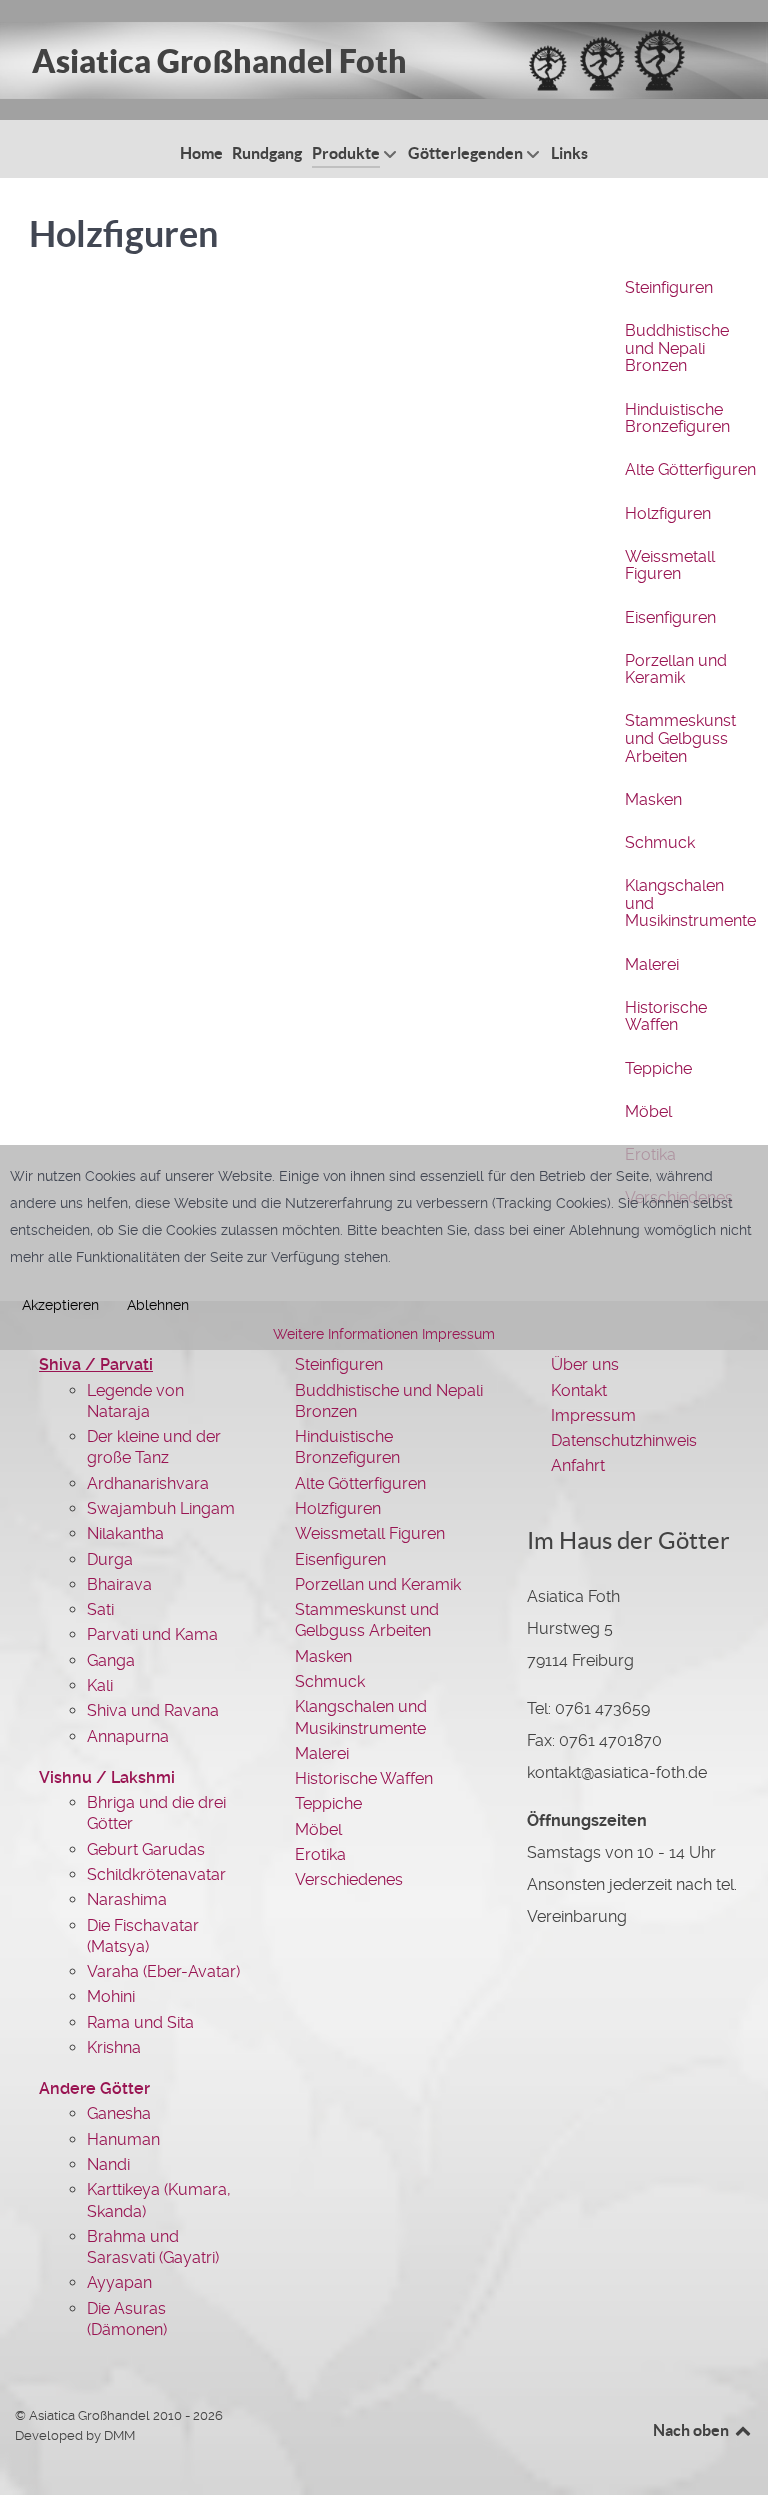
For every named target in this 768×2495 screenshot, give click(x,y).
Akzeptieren (60, 1305)
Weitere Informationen (345, 1334)
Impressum (458, 1334)
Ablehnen (158, 1305)
